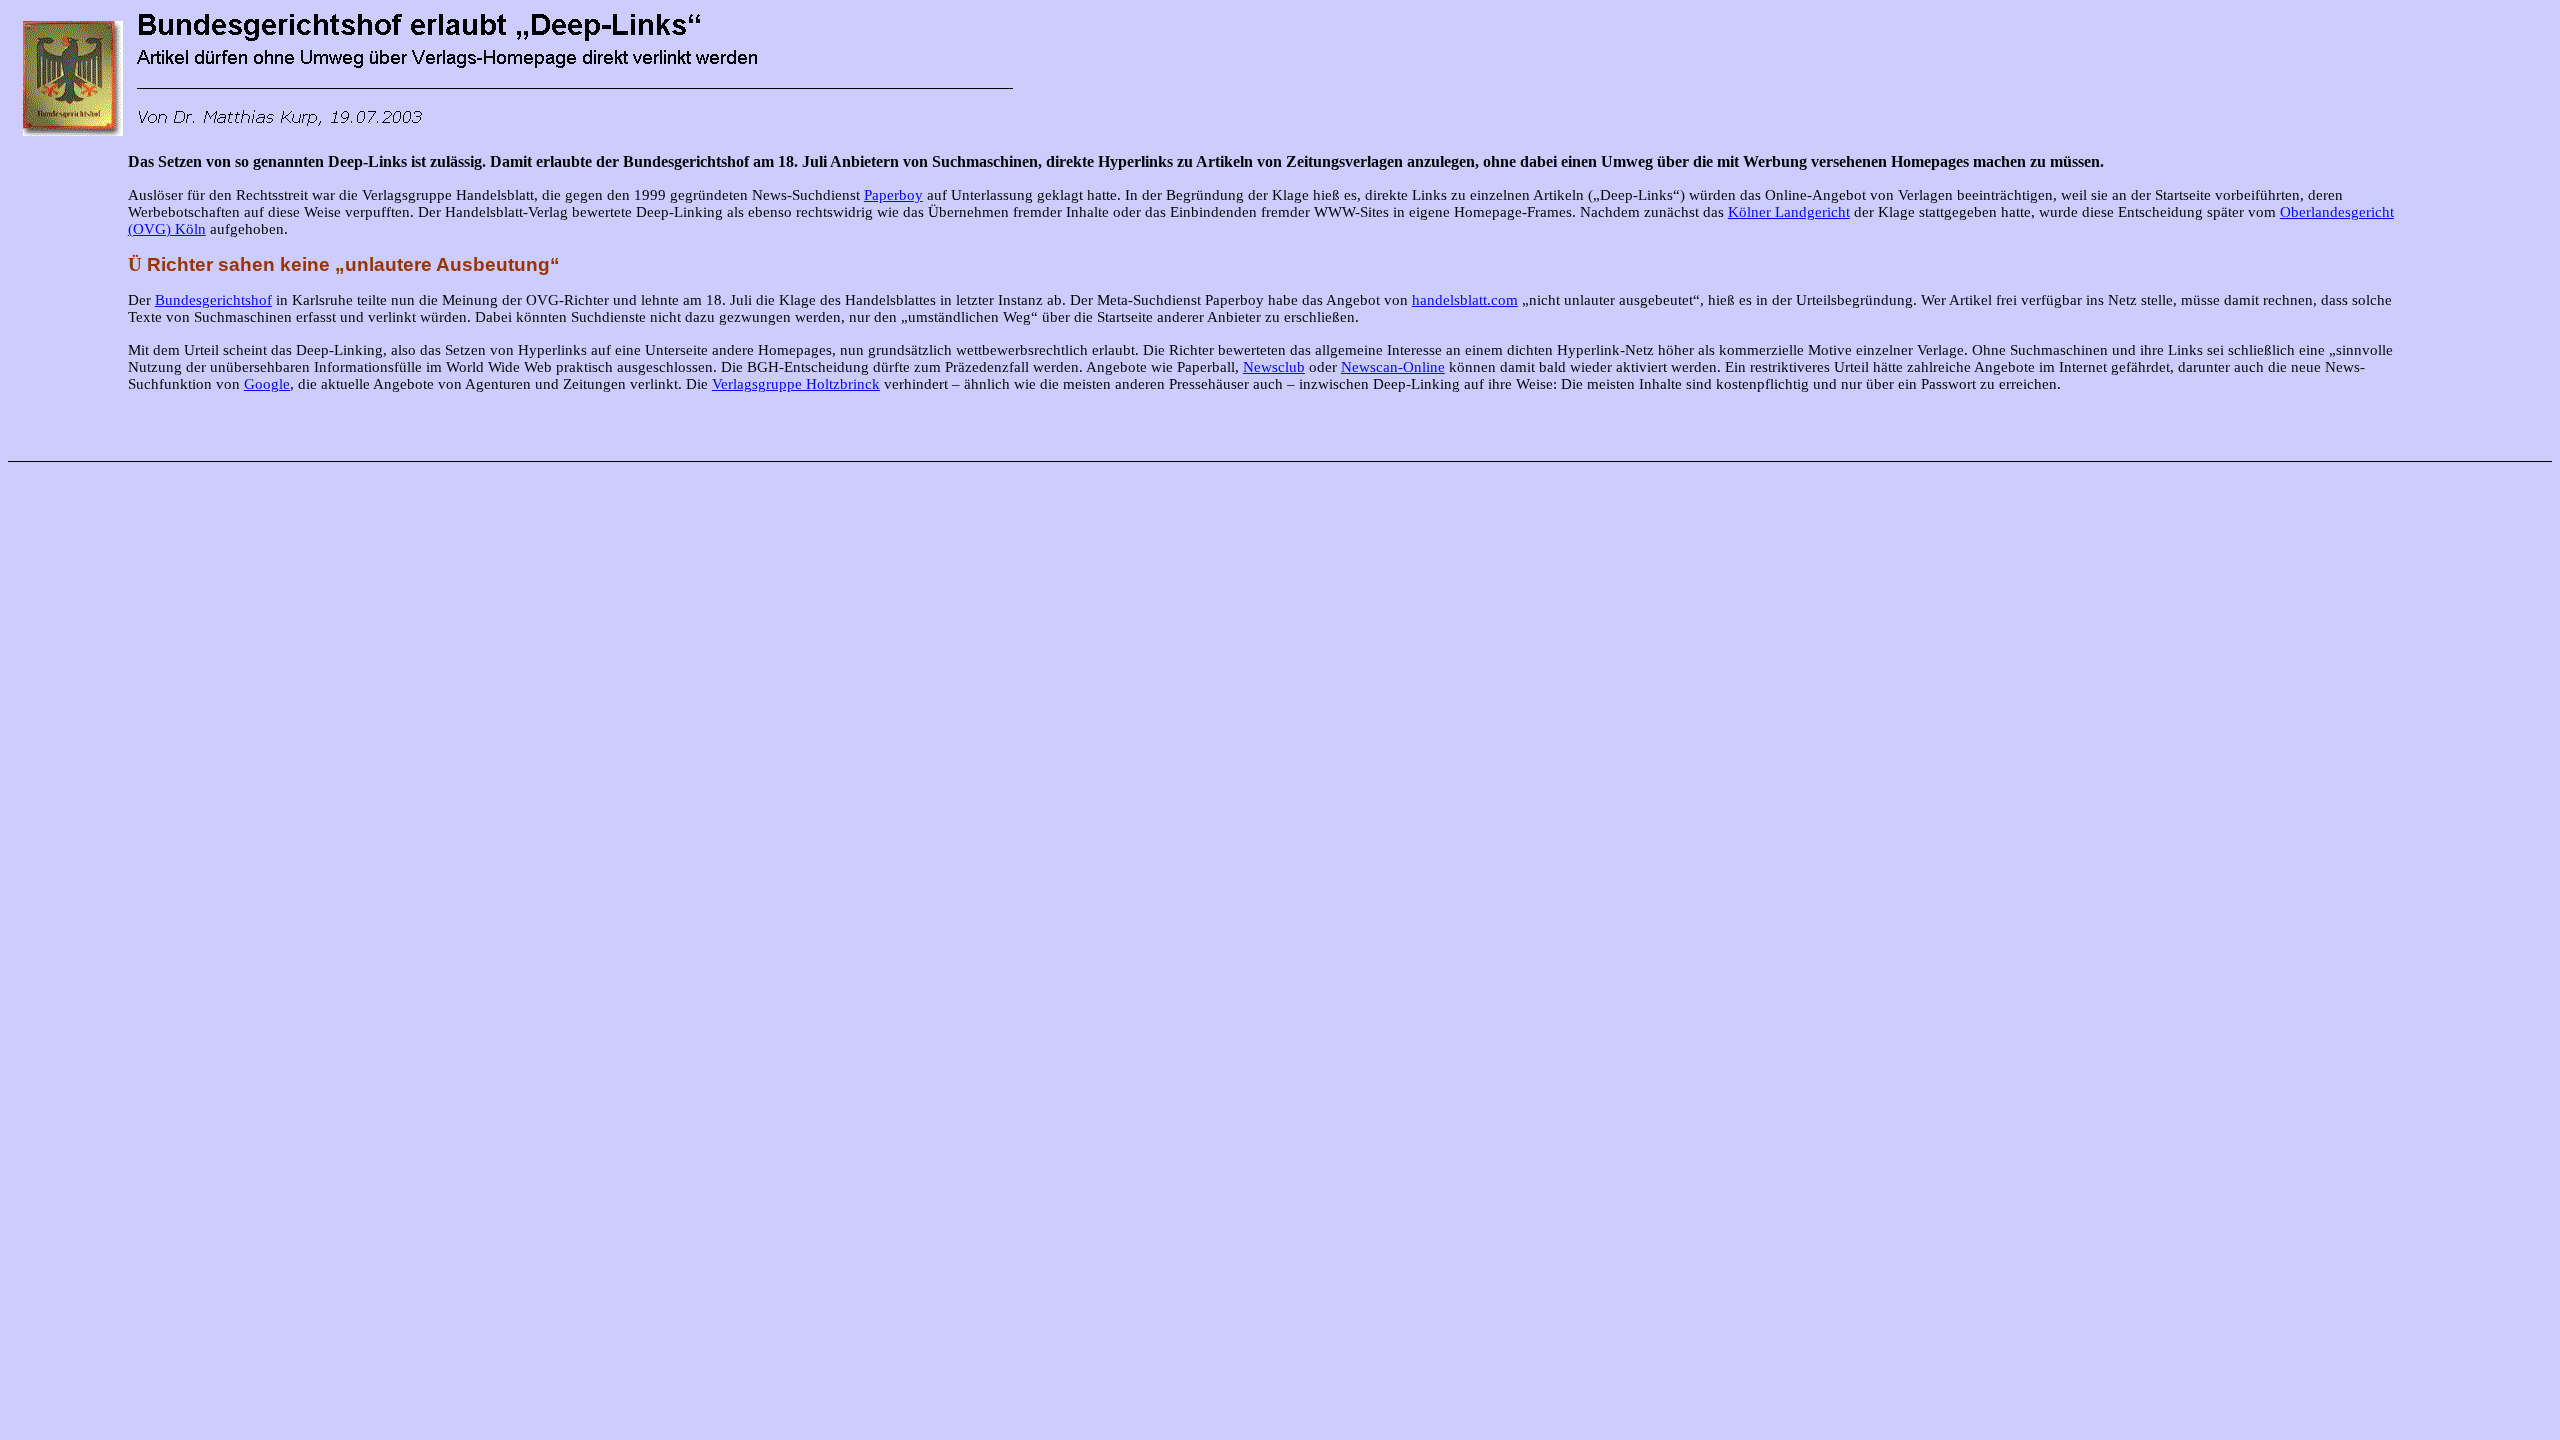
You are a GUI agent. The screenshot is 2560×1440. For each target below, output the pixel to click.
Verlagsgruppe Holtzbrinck (796, 384)
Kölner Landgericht (1789, 212)
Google (267, 384)
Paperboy (893, 195)
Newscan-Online (1393, 367)
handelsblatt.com (1465, 300)
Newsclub (1274, 367)
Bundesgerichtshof (213, 300)
